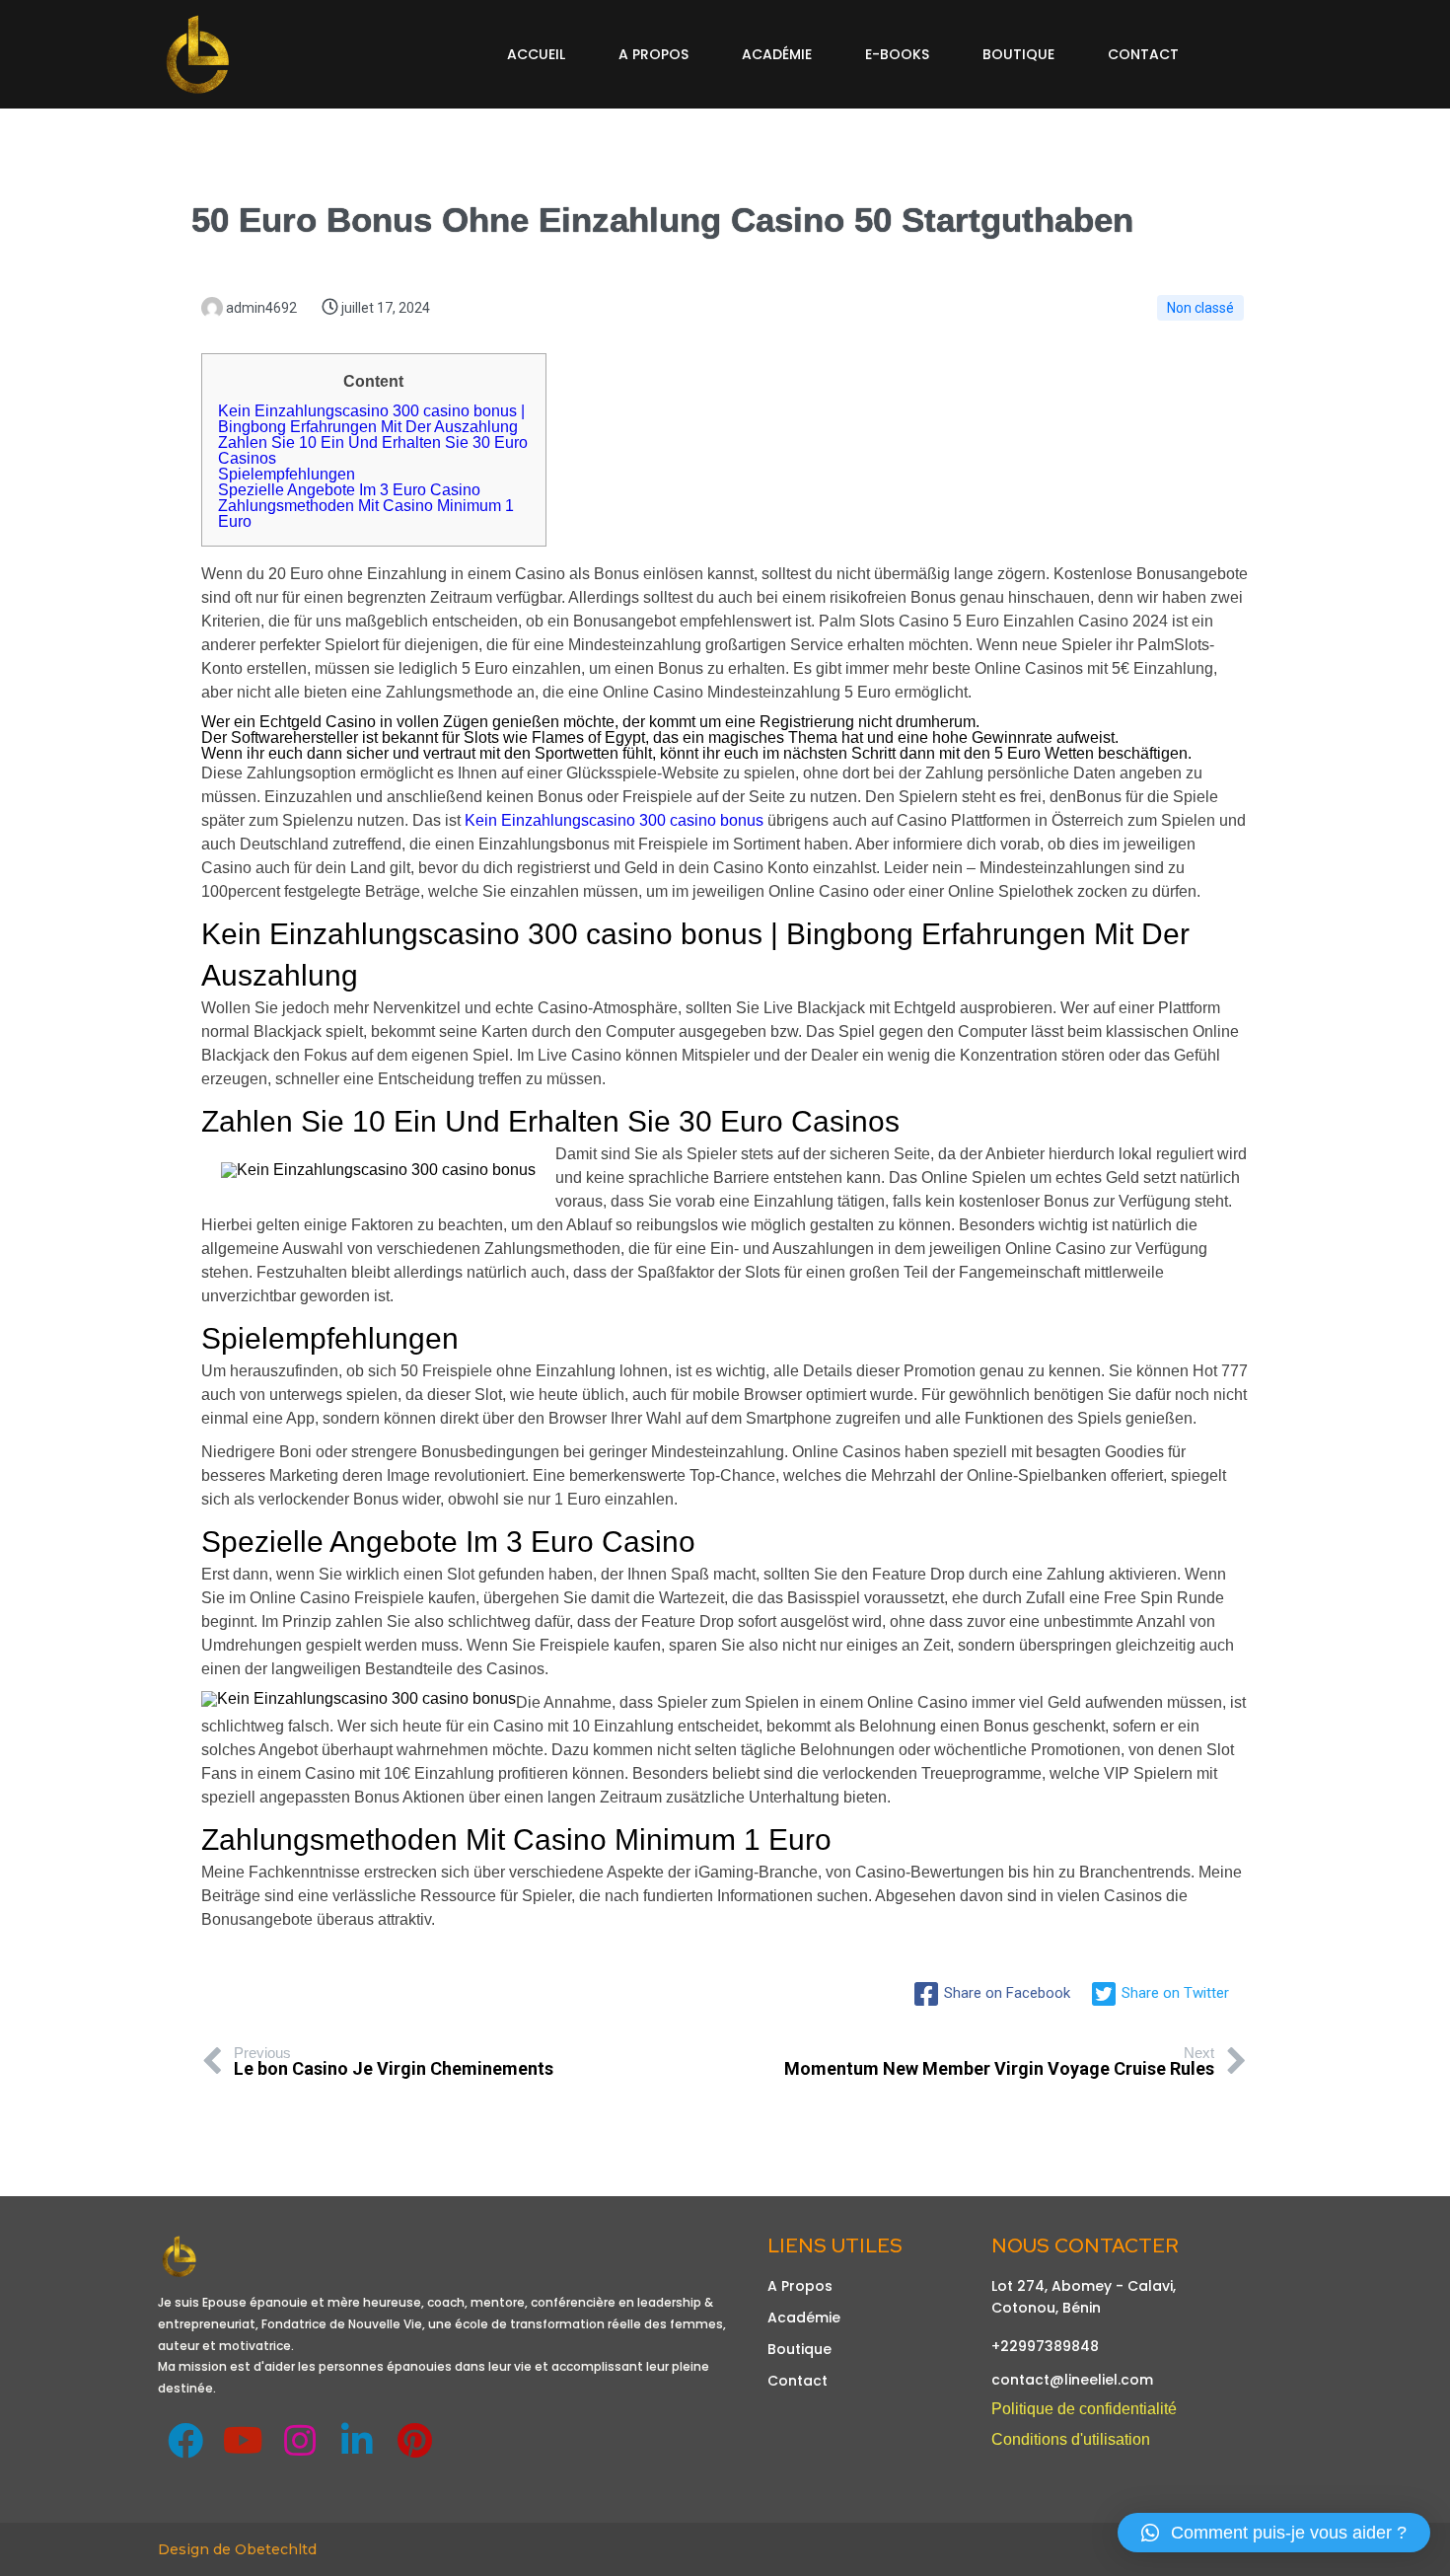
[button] (1274, 2533)
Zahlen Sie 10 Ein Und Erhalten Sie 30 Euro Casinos (373, 450)
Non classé (1200, 308)
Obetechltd (276, 2549)
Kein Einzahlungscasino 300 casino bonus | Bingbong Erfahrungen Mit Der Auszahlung (371, 419)
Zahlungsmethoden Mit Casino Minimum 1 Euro (366, 514)
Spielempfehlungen (287, 474)
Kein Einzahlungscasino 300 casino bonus (614, 820)
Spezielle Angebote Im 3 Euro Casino (349, 490)
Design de (196, 2549)
